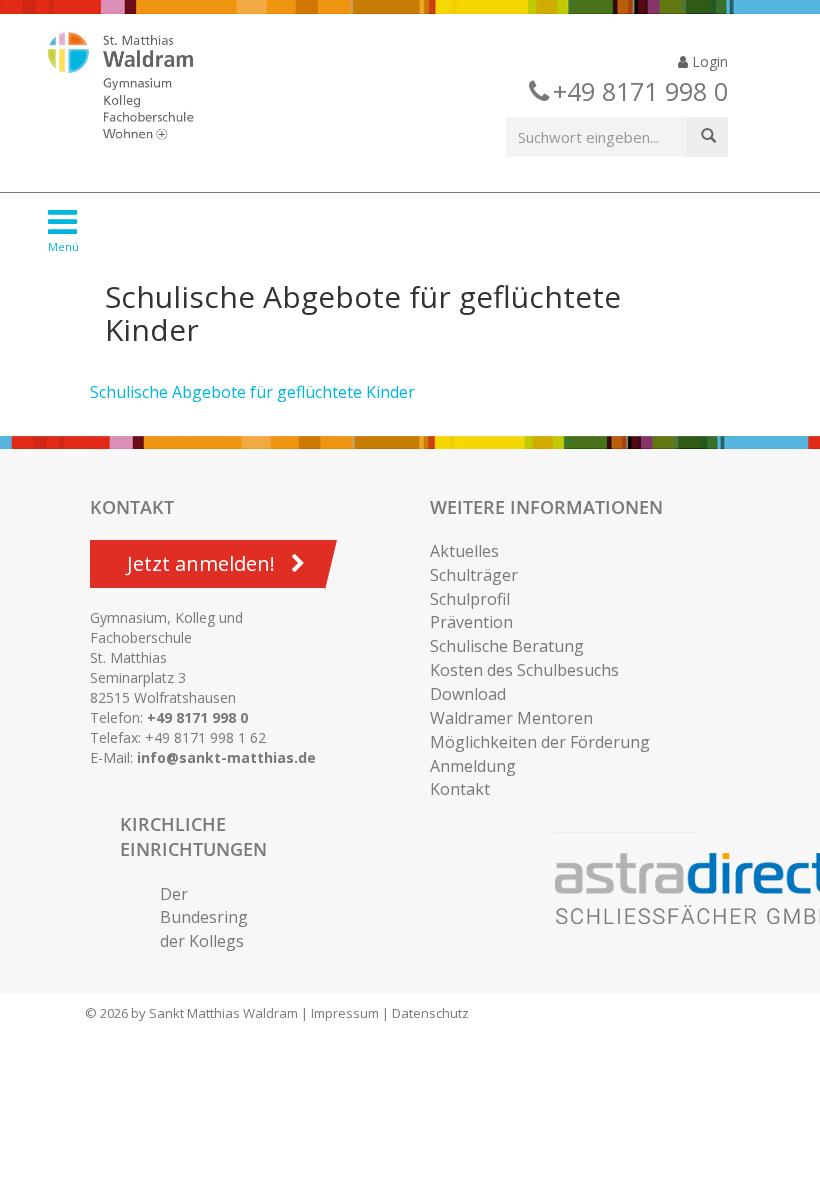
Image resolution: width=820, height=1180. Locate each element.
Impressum (345, 1013)
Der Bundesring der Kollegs (204, 918)
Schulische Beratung (507, 646)
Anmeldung (473, 766)
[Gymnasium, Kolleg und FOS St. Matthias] (138, 88)
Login (708, 61)
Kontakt (460, 789)
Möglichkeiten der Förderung (540, 742)
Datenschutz (430, 1013)
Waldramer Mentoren (511, 718)
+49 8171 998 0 (197, 717)
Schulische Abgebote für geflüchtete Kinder (252, 392)
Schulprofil (470, 599)
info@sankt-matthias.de (226, 757)
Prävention (471, 622)
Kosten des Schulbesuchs (524, 670)
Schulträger (474, 575)
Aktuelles (464, 551)
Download (468, 694)
